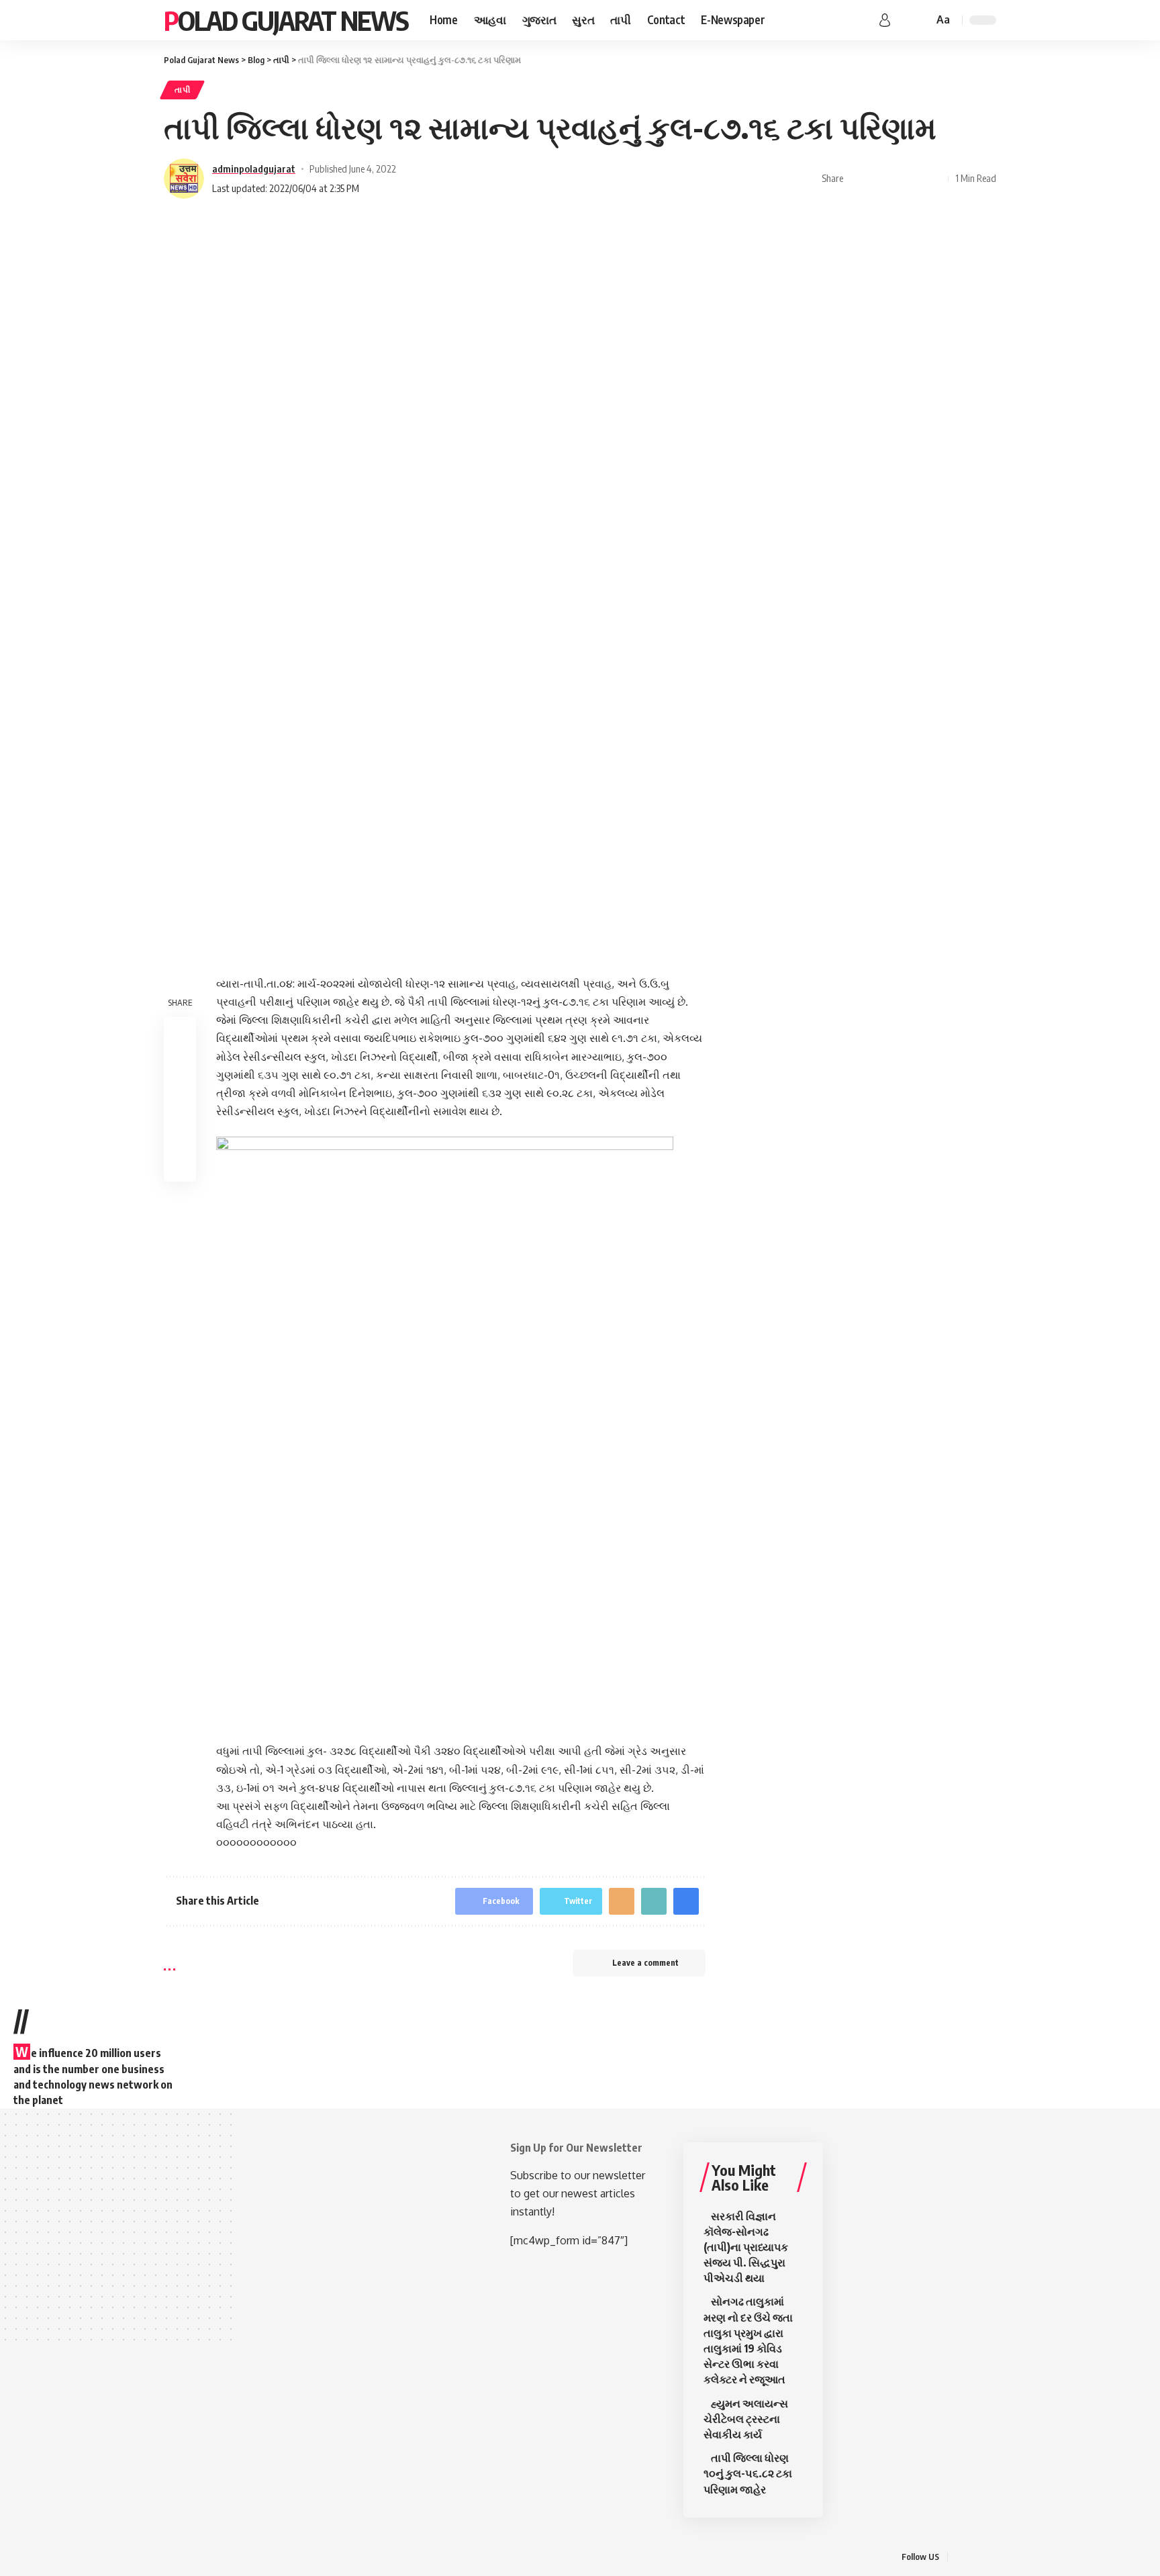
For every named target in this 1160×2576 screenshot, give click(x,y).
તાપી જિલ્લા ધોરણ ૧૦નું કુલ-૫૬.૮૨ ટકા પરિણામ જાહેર (748, 2473)
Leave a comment (645, 1963)
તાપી (182, 90)
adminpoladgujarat (254, 169)
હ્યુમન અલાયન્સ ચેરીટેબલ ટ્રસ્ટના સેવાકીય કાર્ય (746, 2419)
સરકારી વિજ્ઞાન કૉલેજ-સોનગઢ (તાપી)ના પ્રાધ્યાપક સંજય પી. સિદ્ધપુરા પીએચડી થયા (746, 2247)
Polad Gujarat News (286, 20)
